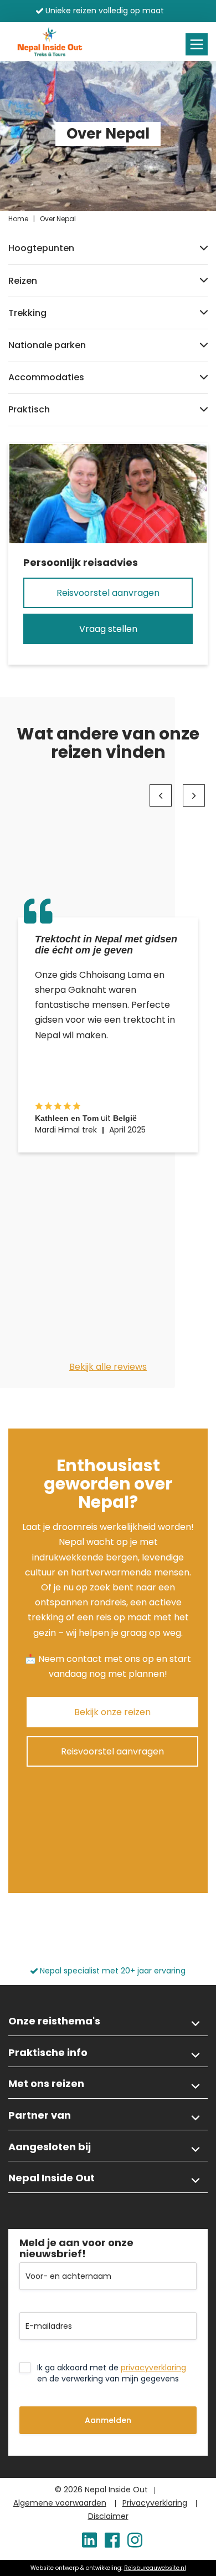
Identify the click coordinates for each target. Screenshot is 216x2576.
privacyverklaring (153, 2368)
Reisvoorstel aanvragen (108, 593)
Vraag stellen (108, 629)
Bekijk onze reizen (112, 1712)
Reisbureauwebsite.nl (155, 2568)
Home (18, 219)
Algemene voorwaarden (60, 2503)
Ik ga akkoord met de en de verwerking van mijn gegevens (112, 2373)
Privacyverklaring (155, 2503)
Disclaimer (108, 2516)
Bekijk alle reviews (108, 1367)
